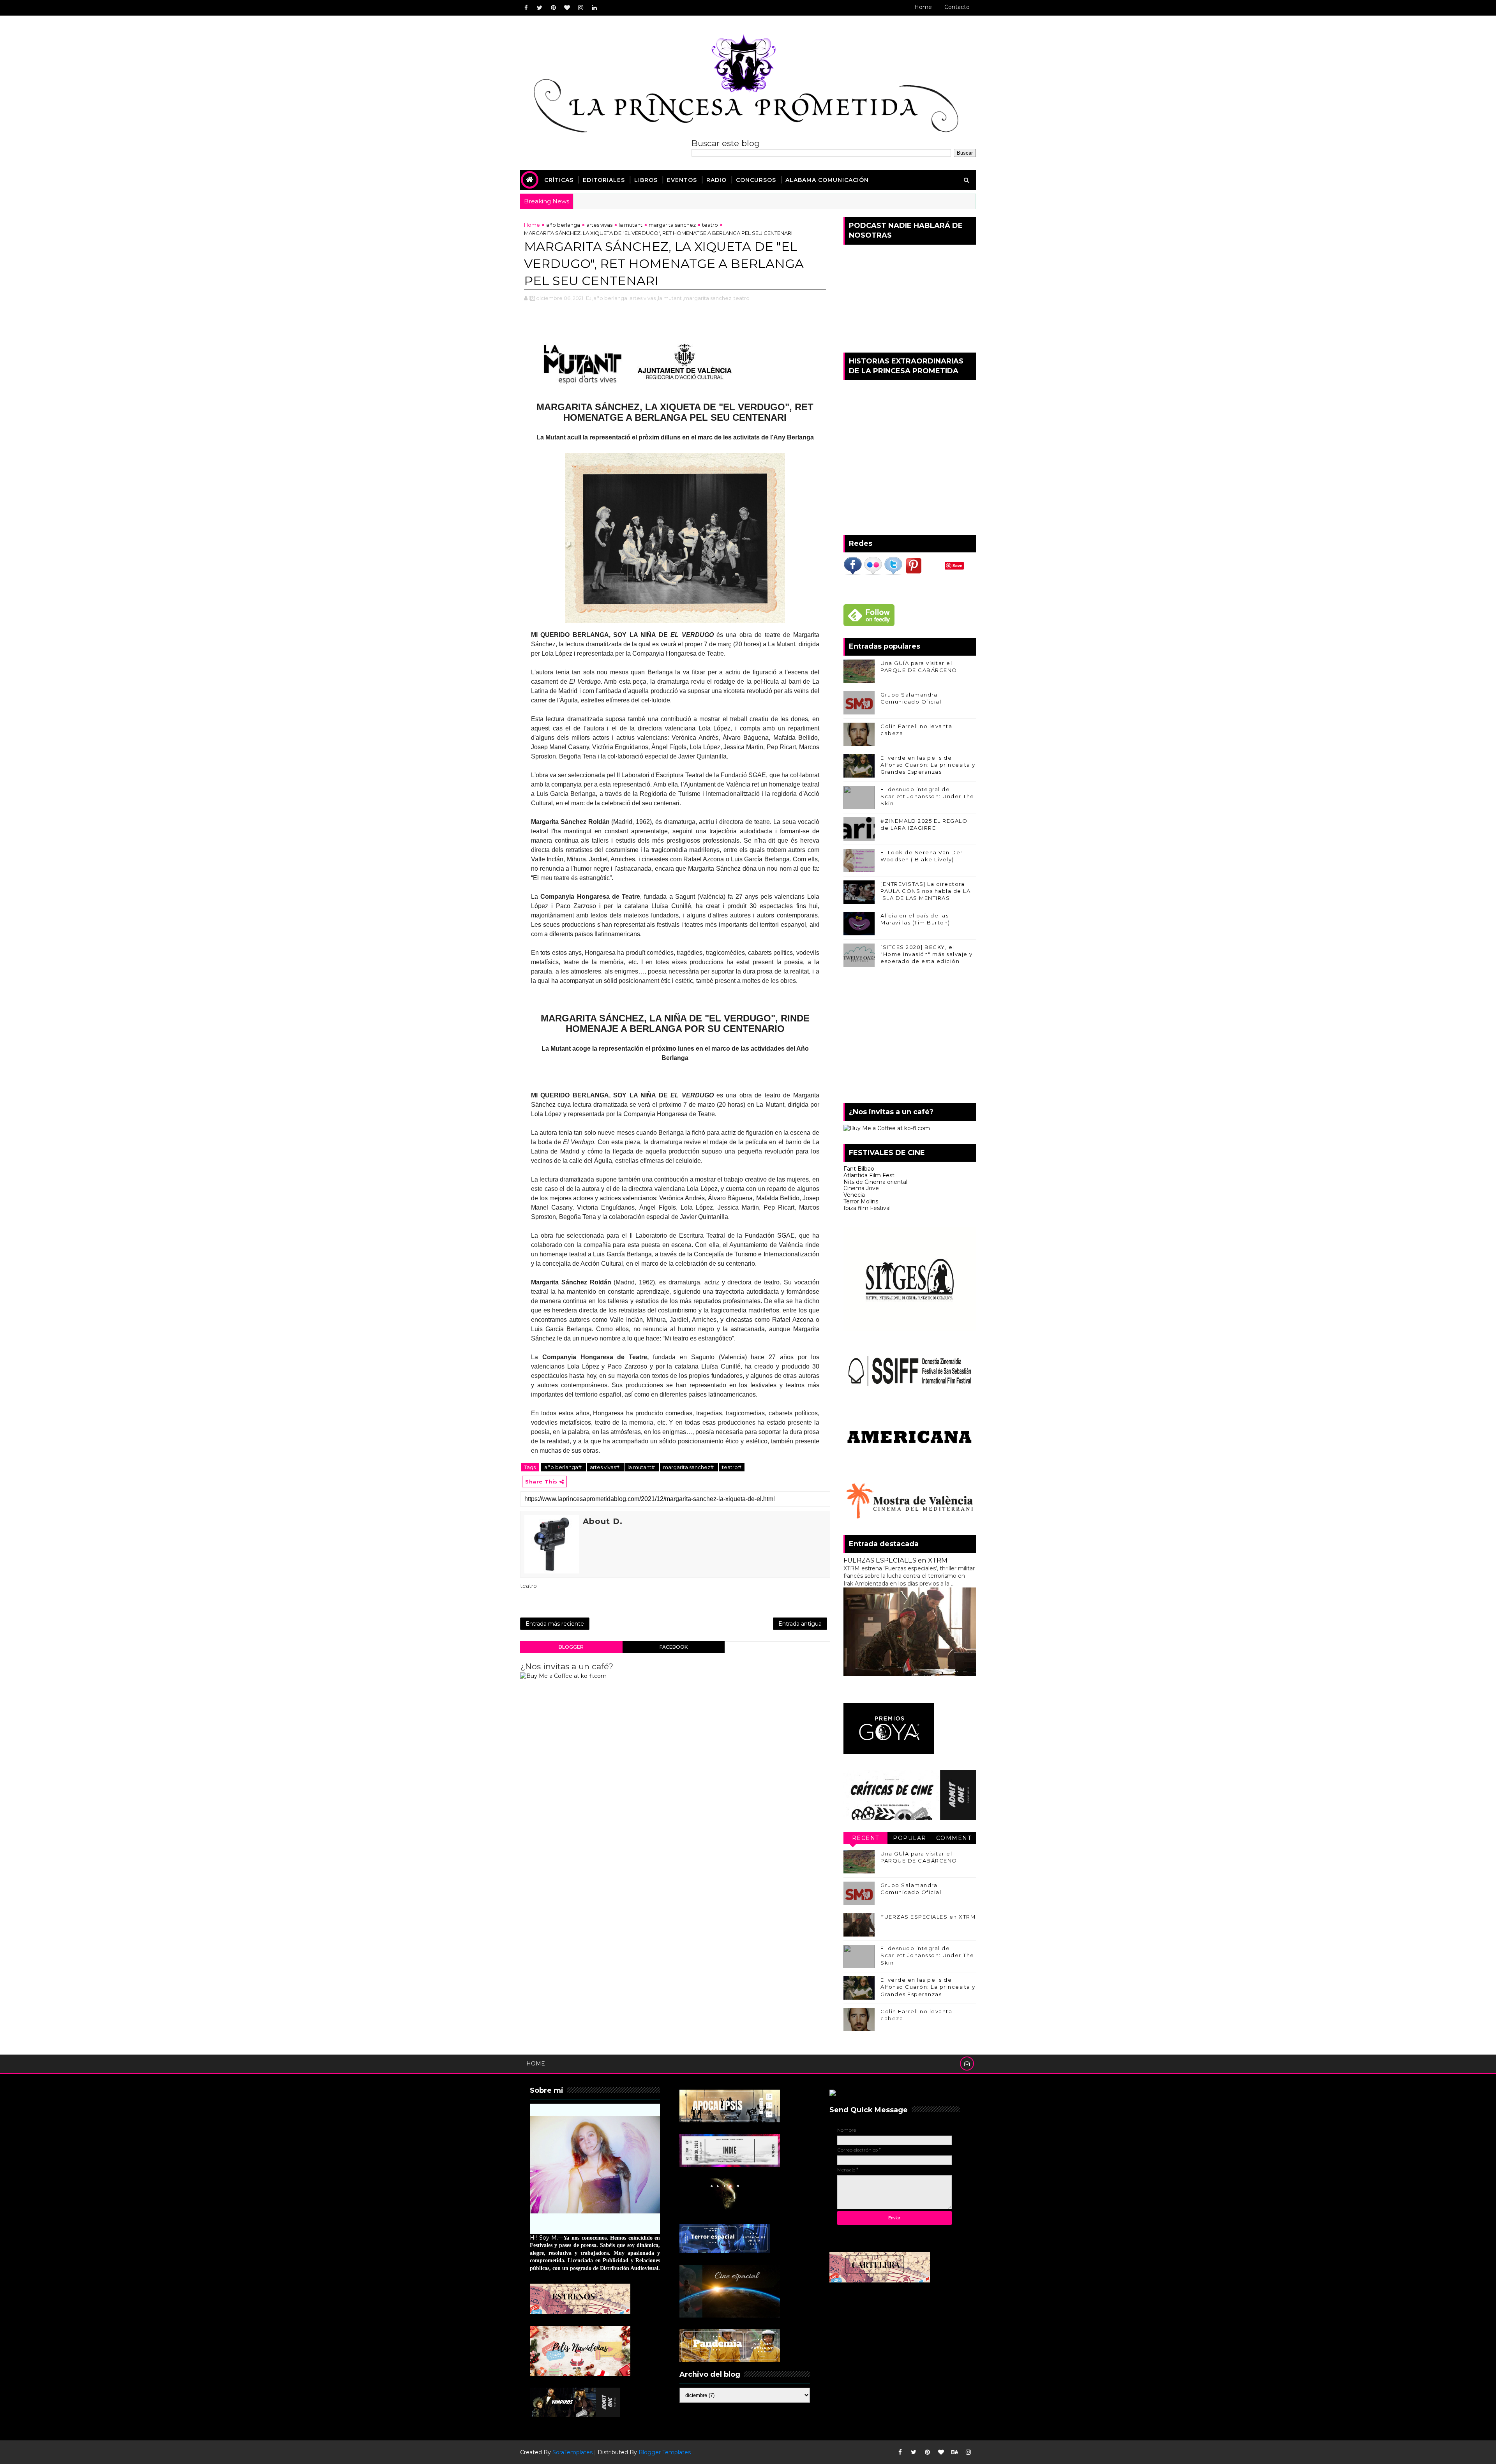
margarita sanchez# (689, 1467)
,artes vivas (642, 298)
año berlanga (563, 225)
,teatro (741, 298)
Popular (910, 1838)
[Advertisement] (910, 1037)
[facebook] (526, 8)
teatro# (732, 1467)
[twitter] (540, 8)
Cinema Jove (861, 1188)
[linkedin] (594, 8)
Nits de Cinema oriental (875, 1182)
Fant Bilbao (859, 1169)
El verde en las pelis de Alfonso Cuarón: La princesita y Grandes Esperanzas (928, 765)
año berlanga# (564, 1467)
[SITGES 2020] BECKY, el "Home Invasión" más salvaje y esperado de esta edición (927, 954)
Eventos (682, 180)
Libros (646, 180)
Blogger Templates (665, 2452)
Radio (716, 180)
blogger (571, 1647)
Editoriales (604, 180)
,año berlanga (610, 298)
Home (923, 7)
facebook (674, 1647)
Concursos (756, 180)
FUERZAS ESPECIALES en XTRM (895, 1560)
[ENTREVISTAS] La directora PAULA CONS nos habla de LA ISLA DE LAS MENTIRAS (925, 891)
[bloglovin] (567, 8)
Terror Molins (861, 1201)
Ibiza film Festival (867, 1208)
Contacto (957, 7)
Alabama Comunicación (827, 180)
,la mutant (669, 298)
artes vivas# (605, 1467)
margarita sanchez (672, 225)
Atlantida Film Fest (869, 1175)
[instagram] (580, 8)
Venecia (854, 1195)
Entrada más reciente (555, 1624)
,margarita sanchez (707, 298)
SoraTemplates (572, 2452)
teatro (710, 225)
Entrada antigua (800, 1624)
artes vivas (599, 225)
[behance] (954, 2452)
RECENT (866, 1838)
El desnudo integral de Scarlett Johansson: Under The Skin (927, 796)
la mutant (631, 225)
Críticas (559, 180)
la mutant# (642, 1467)
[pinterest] (553, 8)
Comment (954, 1838)
